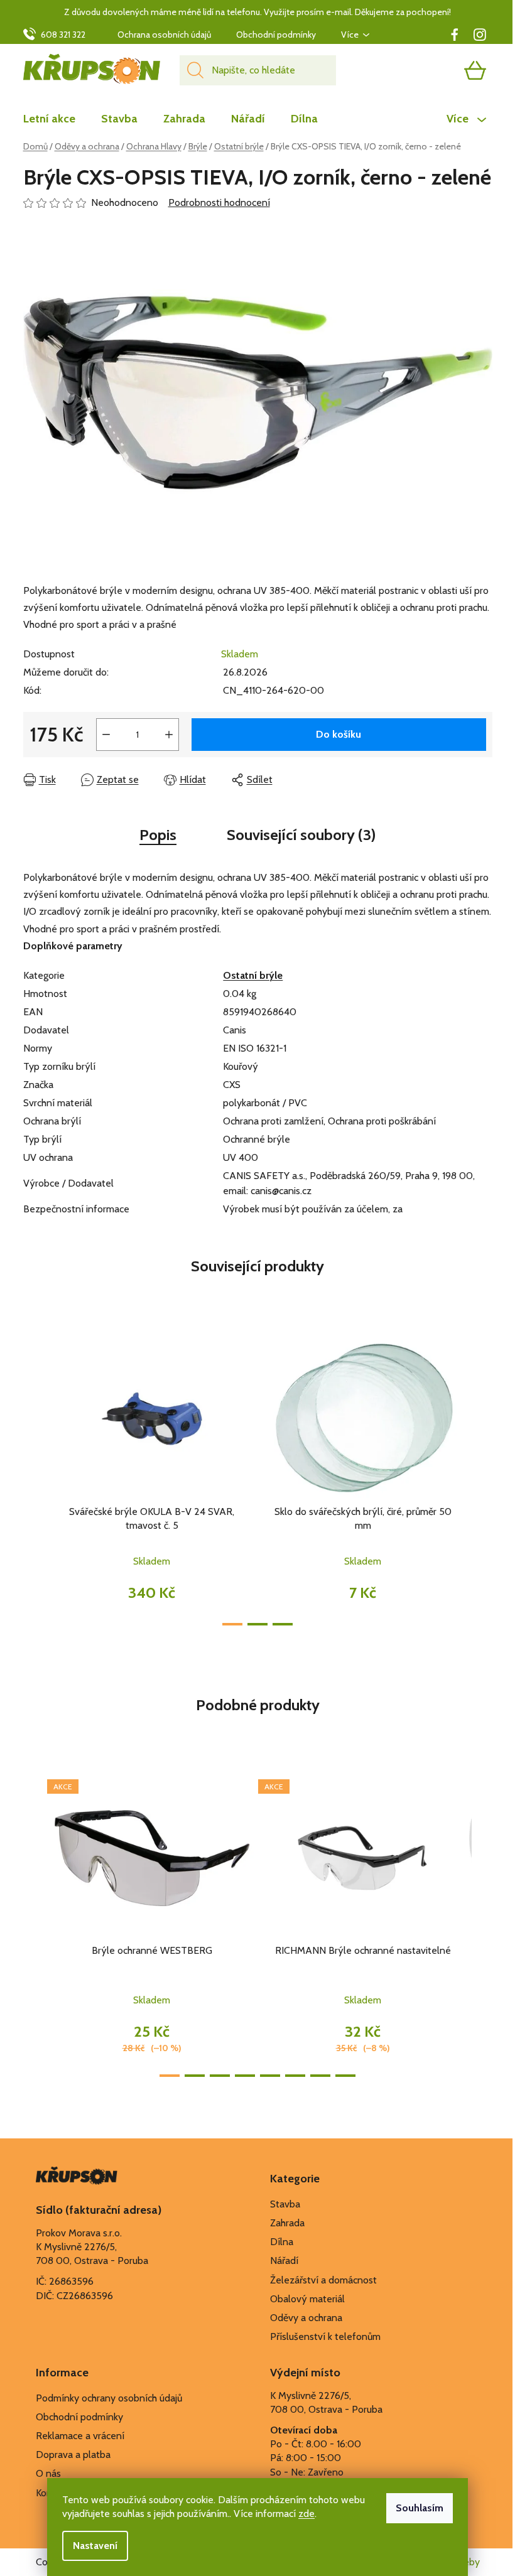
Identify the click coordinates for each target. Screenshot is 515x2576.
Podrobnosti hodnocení (219, 202)
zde (306, 2514)
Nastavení (95, 2546)
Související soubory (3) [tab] (301, 835)
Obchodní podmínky (276, 35)
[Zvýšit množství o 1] (169, 735)
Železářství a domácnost (323, 2280)
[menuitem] (56, 119)
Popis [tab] (158, 835)
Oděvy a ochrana (306, 2318)
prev (33, 1479)
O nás (48, 2473)
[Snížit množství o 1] (106, 735)
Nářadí (284, 2261)
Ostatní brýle (253, 975)
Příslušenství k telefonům (325, 2336)
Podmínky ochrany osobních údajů (109, 2398)
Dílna (282, 2242)
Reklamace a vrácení (80, 2436)
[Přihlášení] (426, 70)
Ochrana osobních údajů (164, 35)
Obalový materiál (307, 2299)
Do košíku (339, 734)
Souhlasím (420, 2508)
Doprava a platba (73, 2455)
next (482, 1479)
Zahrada (287, 2223)
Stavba (285, 2204)
